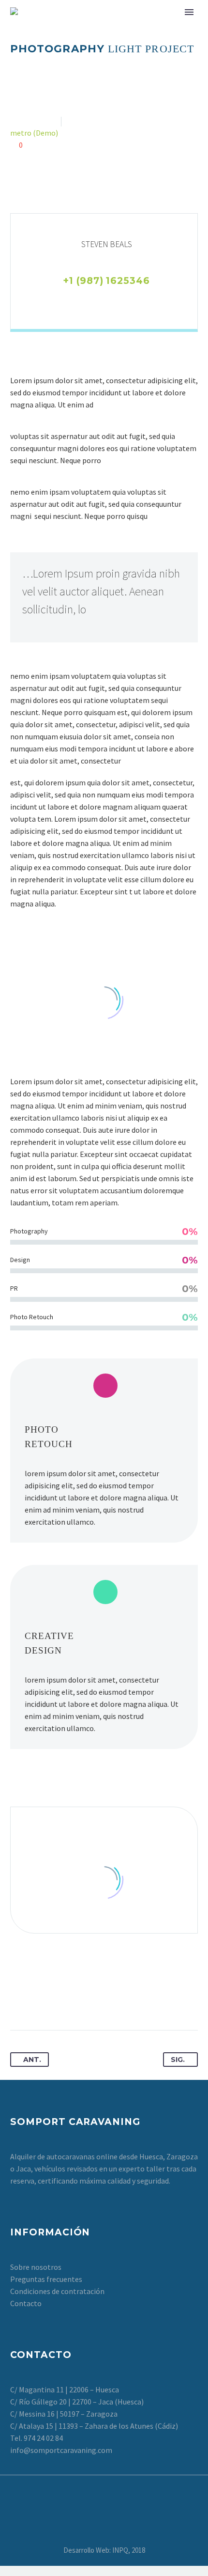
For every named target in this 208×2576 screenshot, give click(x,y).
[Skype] (128, 300)
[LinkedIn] (97, 300)
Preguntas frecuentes (46, 2279)
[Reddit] (108, 1999)
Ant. (32, 2060)
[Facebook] (66, 300)
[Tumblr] (72, 1999)
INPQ (120, 2550)
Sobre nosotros (36, 2267)
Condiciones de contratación (57, 2291)
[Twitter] (82, 300)
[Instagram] (113, 300)
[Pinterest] (54, 1999)
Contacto (26, 2303)
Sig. (178, 2060)
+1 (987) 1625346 (106, 281)
